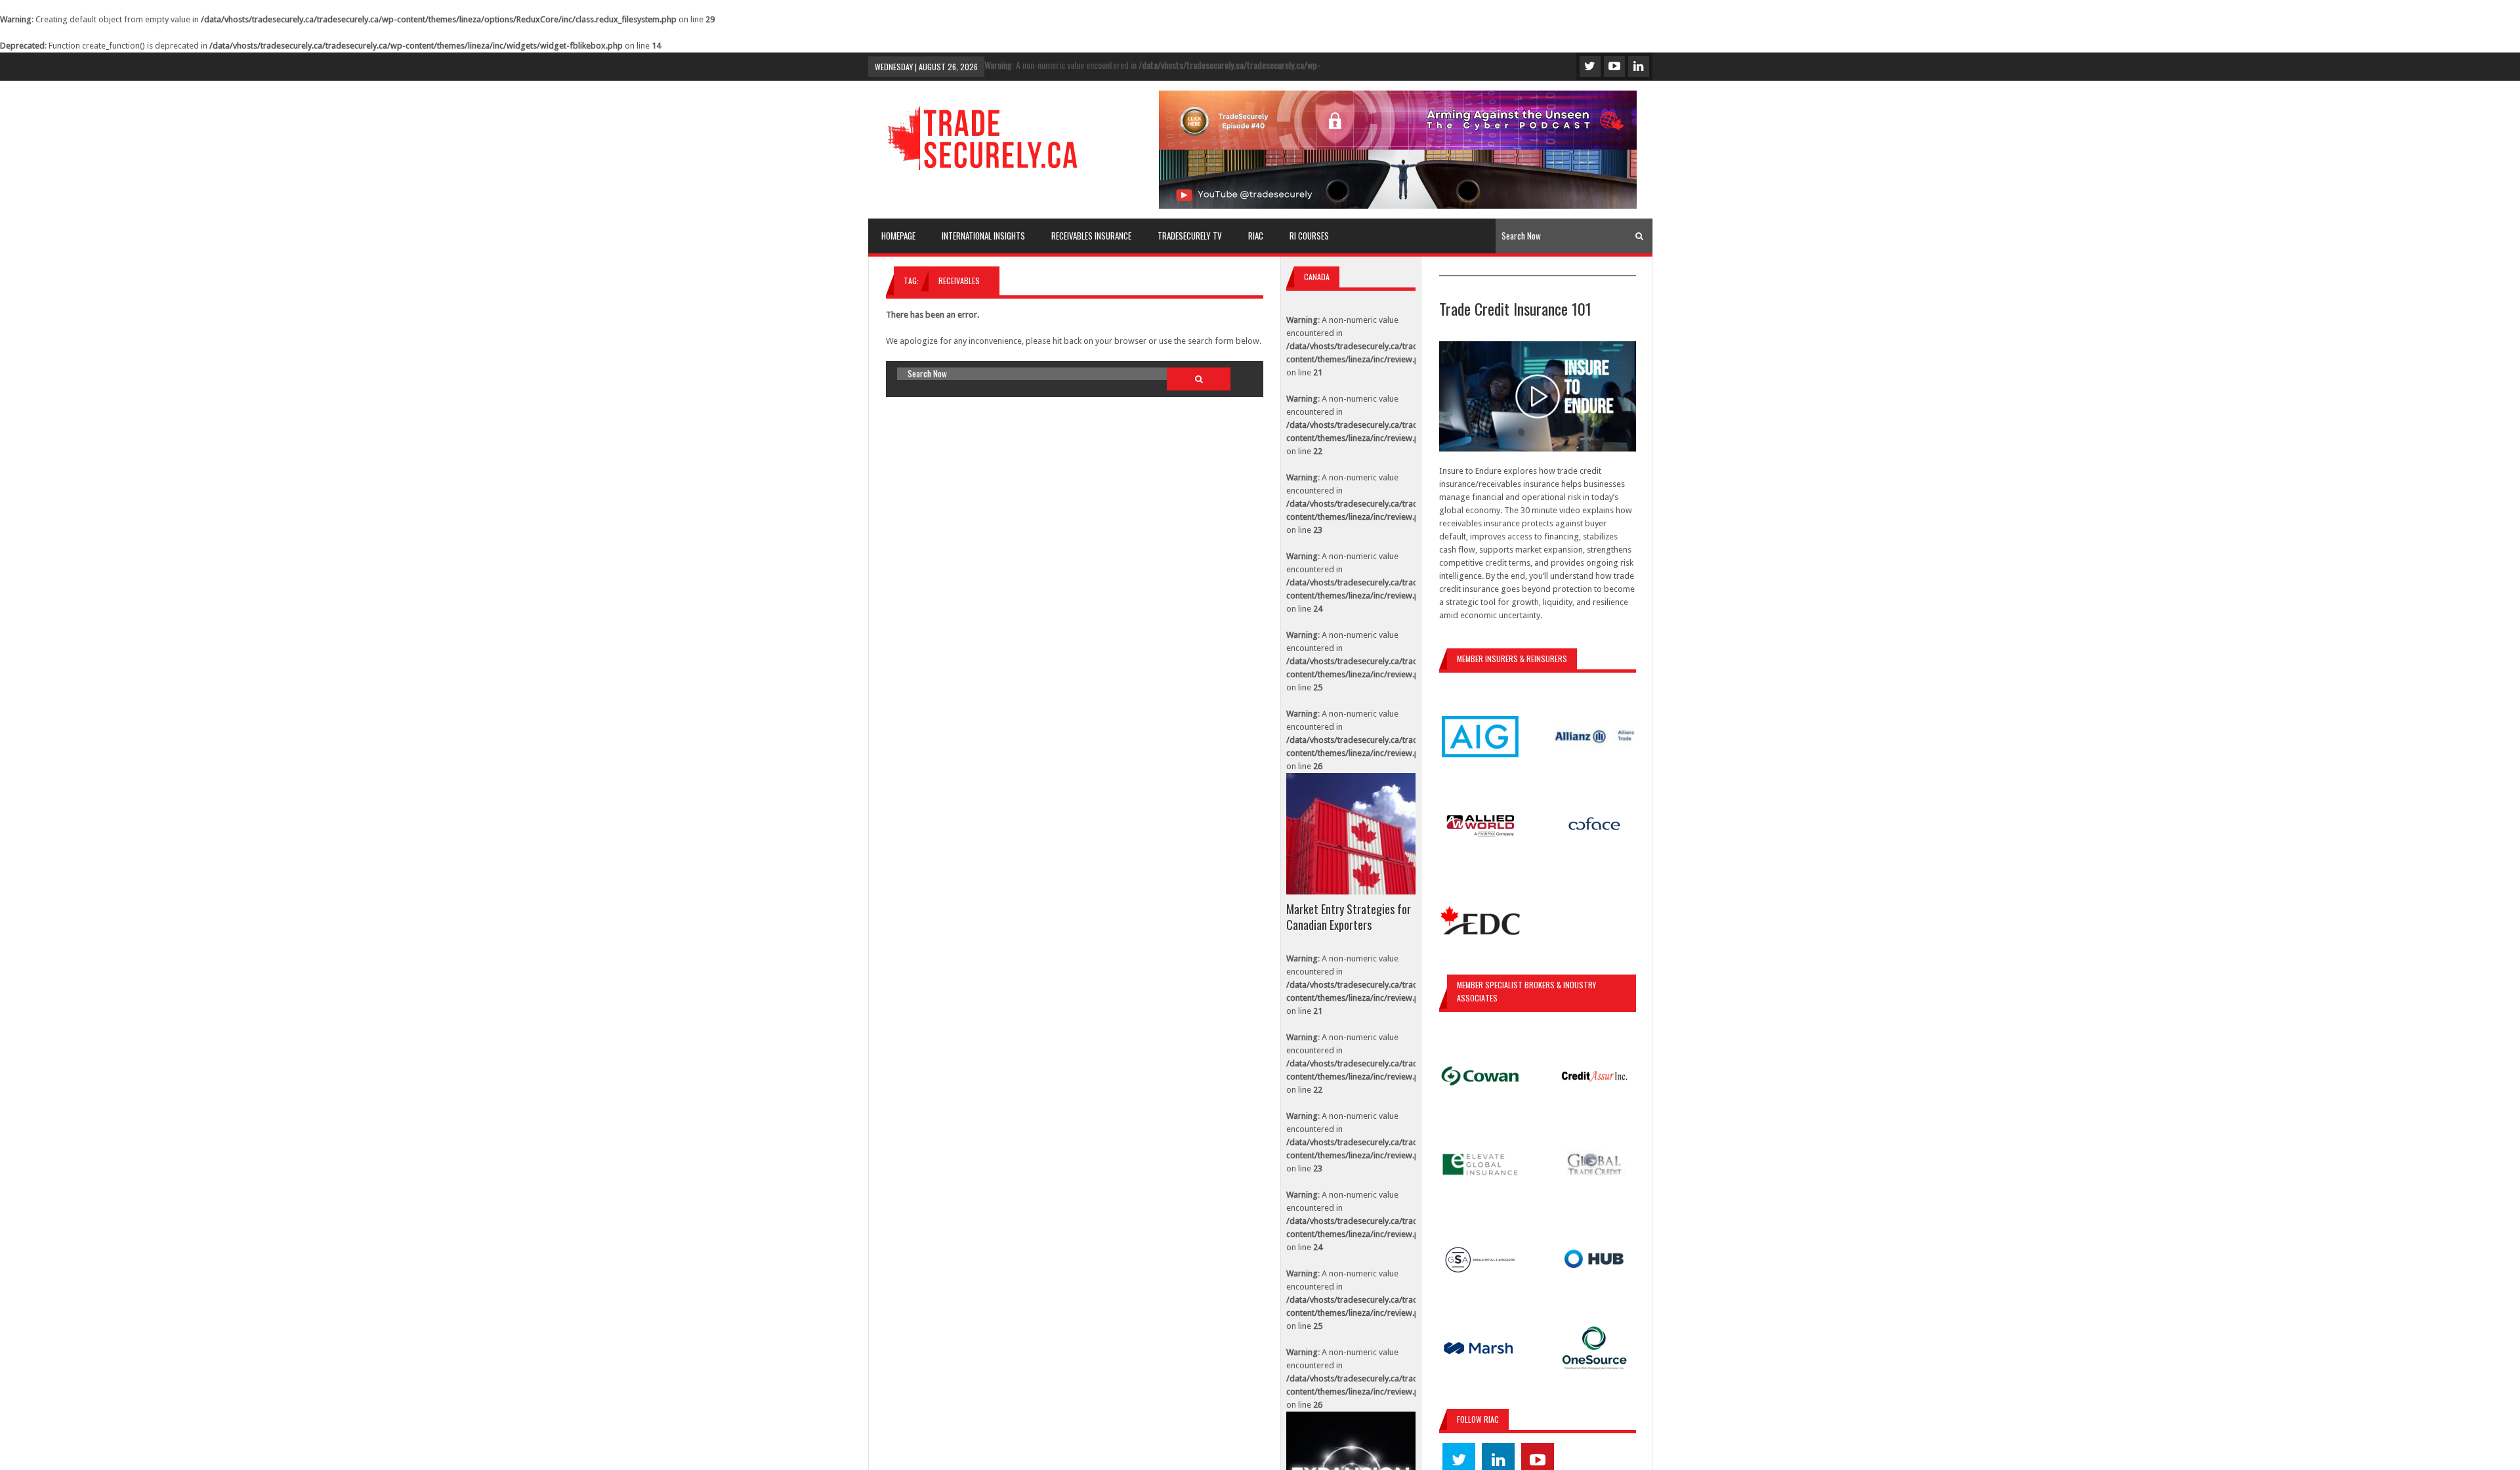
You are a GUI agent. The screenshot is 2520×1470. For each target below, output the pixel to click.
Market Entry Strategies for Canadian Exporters (1349, 917)
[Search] (1639, 236)
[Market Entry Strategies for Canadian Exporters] (1351, 834)
